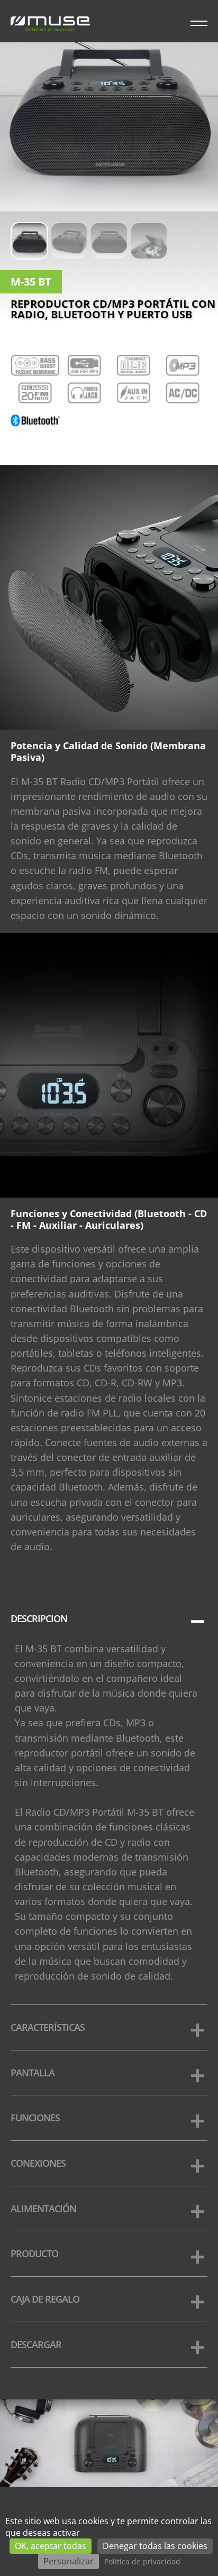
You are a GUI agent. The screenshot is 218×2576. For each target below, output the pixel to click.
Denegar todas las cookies (155, 2546)
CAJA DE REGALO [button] (45, 2299)
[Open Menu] (199, 21)
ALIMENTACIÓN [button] (43, 2209)
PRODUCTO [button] (34, 2253)
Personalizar (69, 2561)
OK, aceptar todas (51, 2546)
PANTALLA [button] (33, 2073)
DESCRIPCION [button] (39, 1618)
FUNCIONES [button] (35, 2118)
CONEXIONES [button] (38, 2163)
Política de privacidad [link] (142, 2561)
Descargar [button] (36, 2344)
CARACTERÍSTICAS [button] (48, 2027)
